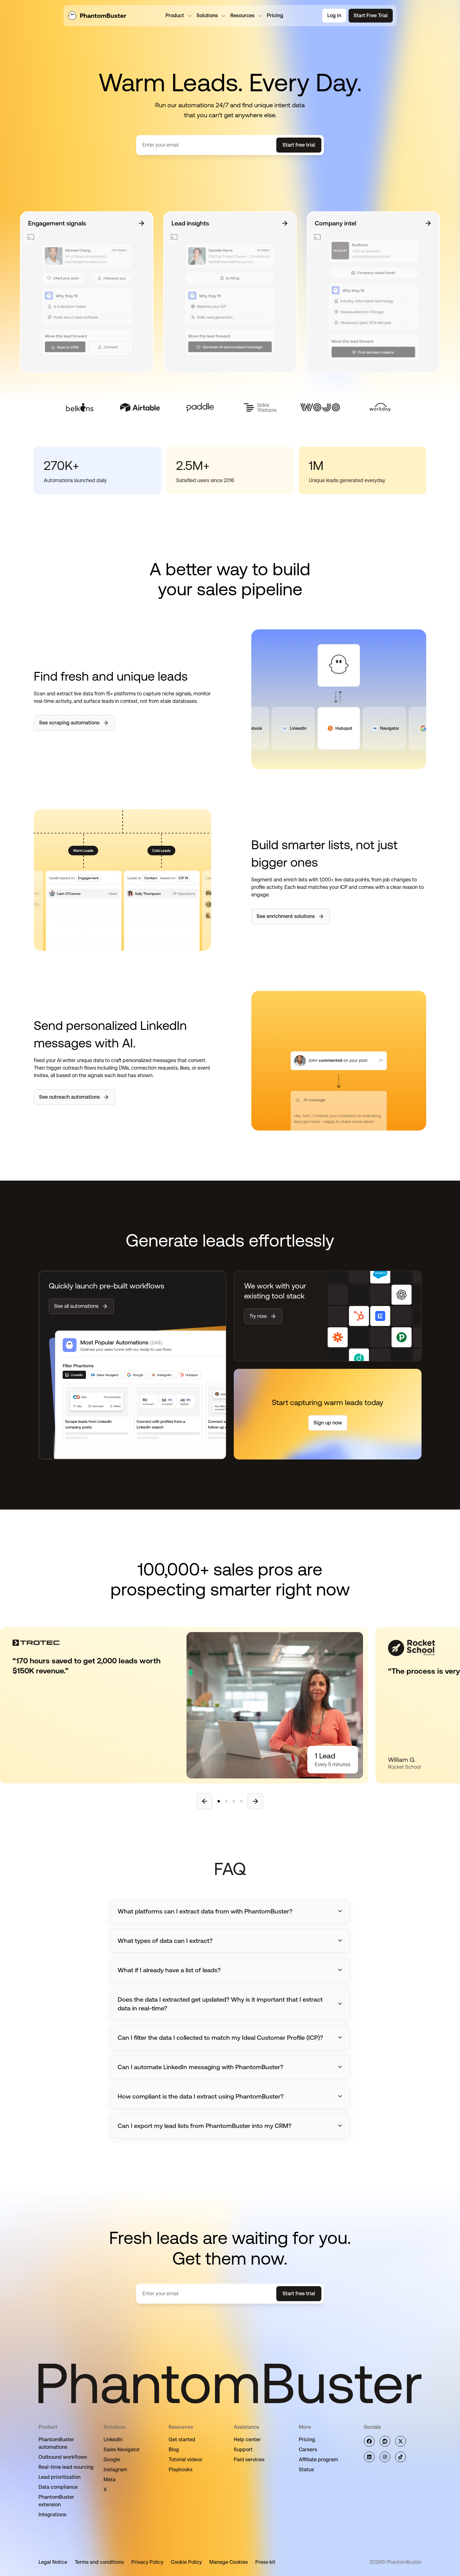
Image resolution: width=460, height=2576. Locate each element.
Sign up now (328, 1423)
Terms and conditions (99, 2562)
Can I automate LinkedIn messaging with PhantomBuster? (200, 2067)
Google (112, 2460)
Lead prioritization (59, 2477)
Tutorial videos (185, 2460)
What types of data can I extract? (165, 1941)
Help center (247, 2440)
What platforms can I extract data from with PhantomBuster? (205, 1911)
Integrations (52, 2515)
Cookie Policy (186, 2562)
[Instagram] (385, 2457)
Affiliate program (318, 2460)
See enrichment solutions (286, 916)
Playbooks (181, 2470)
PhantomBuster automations (56, 2443)
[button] (230, 1911)
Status (306, 2470)
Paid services (249, 2460)
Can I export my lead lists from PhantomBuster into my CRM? (204, 2126)
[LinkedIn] (369, 2457)
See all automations (76, 1306)
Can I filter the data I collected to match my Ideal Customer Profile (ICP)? (220, 2038)
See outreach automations (69, 1097)
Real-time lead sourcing (66, 2467)
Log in (334, 15)
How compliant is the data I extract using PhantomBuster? (201, 2096)
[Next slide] (255, 1801)
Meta (110, 2480)
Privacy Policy (147, 2562)
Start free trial (299, 145)
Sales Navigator (122, 2450)
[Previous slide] (205, 1801)
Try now (258, 1316)
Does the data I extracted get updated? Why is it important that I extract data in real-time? (220, 2004)
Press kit (265, 2562)
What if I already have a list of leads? (169, 1970)
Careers (308, 2450)
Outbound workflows (63, 2457)
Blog (174, 2450)
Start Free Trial (371, 15)
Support (243, 2450)
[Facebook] (369, 2441)
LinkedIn (113, 2440)
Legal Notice (53, 2562)
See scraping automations (69, 723)
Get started (182, 2440)
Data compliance (58, 2487)
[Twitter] (401, 2441)
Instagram (115, 2470)
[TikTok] (401, 2457)
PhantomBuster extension (56, 2501)
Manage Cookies (229, 2562)
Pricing (307, 2440)
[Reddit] (385, 2441)
